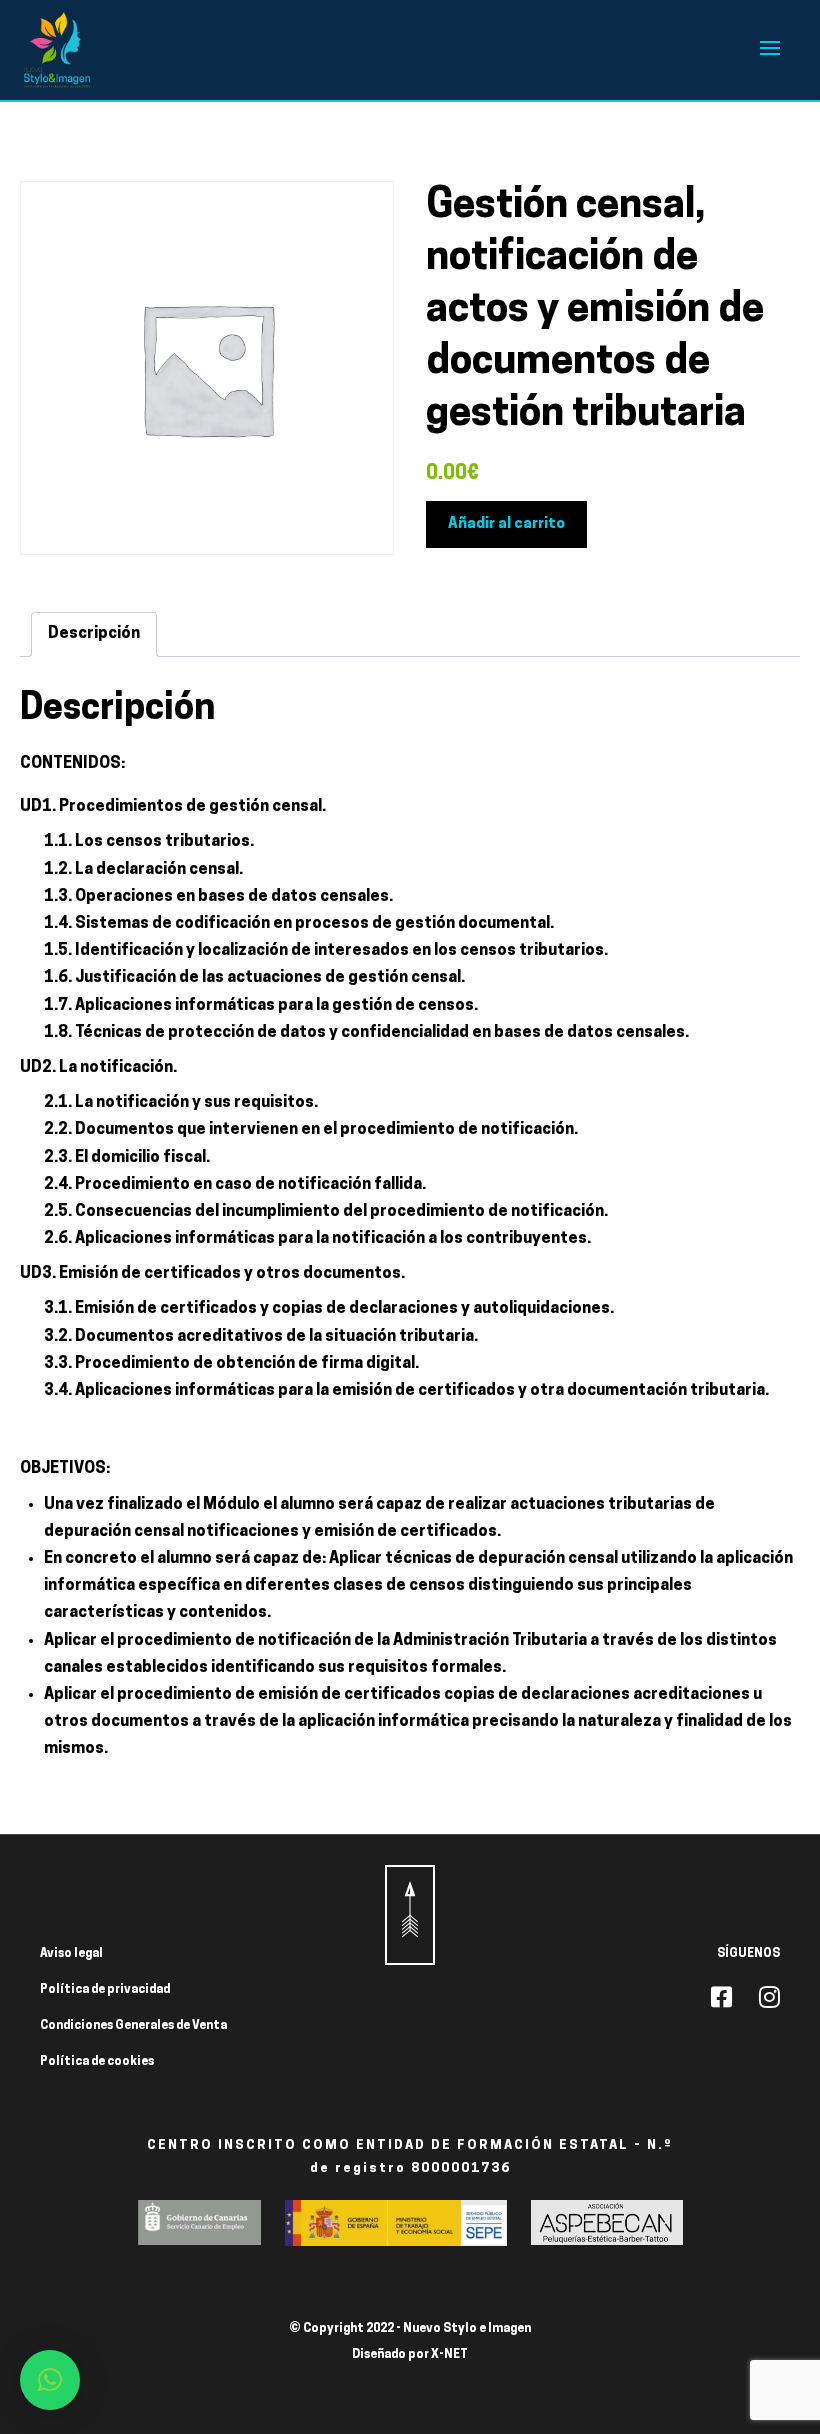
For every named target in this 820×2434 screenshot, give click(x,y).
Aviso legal (71, 1954)
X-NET (449, 2355)
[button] (50, 2380)
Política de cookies (97, 2062)
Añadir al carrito (506, 524)
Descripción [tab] (94, 634)
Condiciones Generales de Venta (133, 2026)
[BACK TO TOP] (410, 1915)
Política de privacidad (105, 1990)
